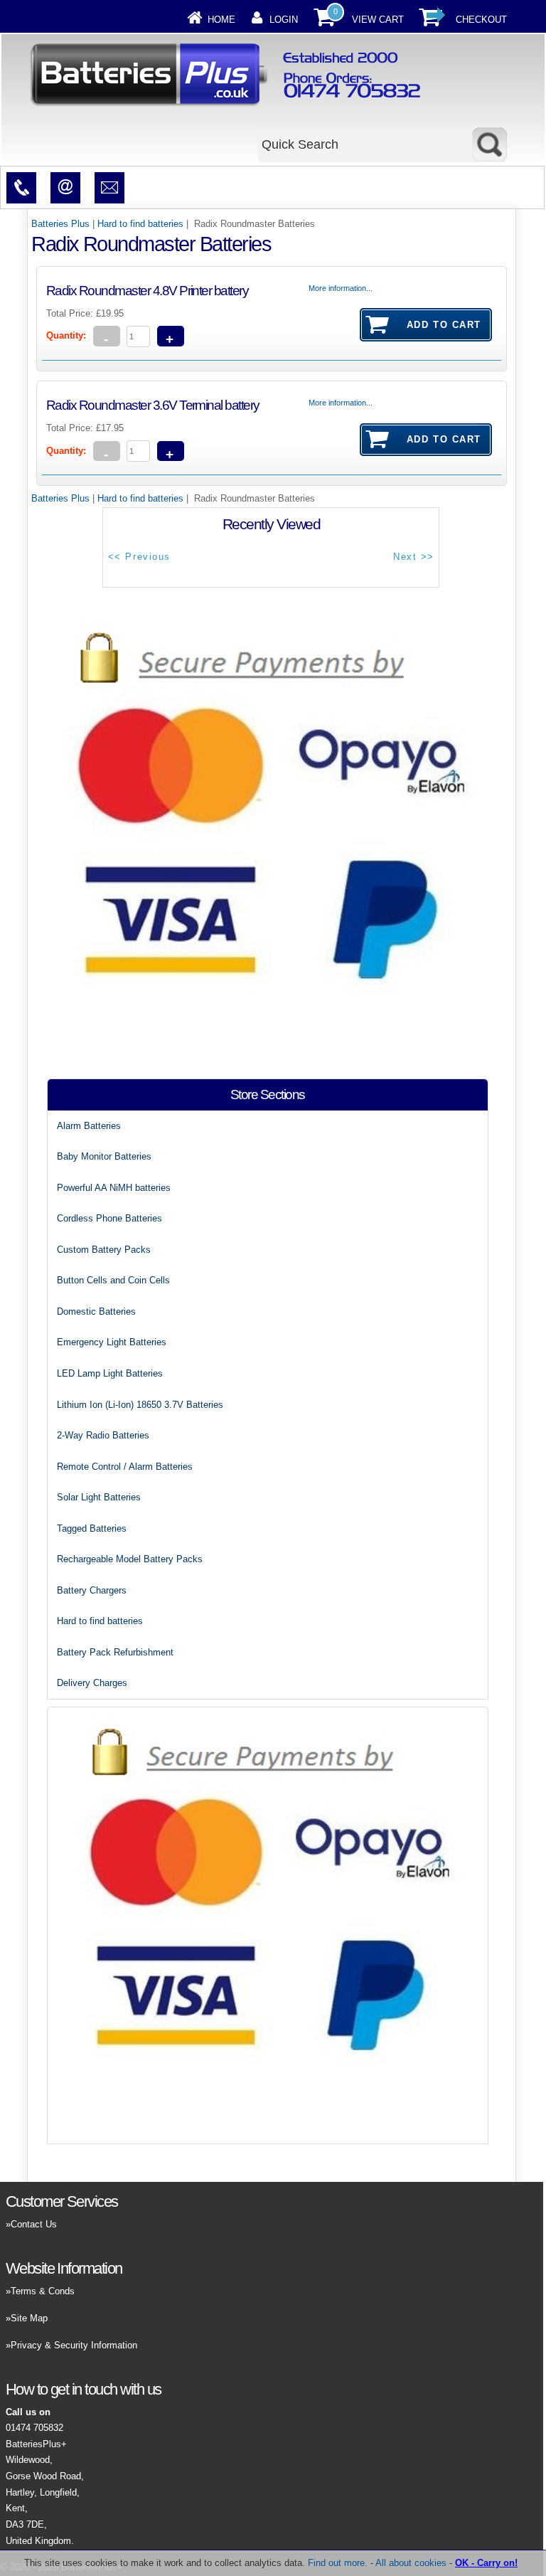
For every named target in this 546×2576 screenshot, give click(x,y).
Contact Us (34, 2224)
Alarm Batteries (89, 1126)
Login (284, 20)
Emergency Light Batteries (112, 1342)
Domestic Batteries (96, 1311)
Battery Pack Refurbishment (115, 1652)
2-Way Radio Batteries (103, 1435)
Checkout (481, 20)
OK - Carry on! (486, 2563)
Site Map (29, 2318)
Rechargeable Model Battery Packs (130, 1559)
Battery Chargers (92, 1590)
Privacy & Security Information (74, 2345)
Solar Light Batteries (99, 1497)
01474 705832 (34, 2428)
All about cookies (411, 2563)
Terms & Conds (43, 2291)
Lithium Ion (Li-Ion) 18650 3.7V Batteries (140, 1405)
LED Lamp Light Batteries (110, 1373)
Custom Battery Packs (104, 1250)
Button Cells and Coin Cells (113, 1280)
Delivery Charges (92, 1683)
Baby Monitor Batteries (104, 1156)
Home (221, 20)
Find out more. (338, 2563)
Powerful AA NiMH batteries (114, 1188)
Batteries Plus (60, 224)
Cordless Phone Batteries (109, 1218)
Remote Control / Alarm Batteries (125, 1467)
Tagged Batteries (92, 1528)
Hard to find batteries (140, 224)
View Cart (378, 20)
